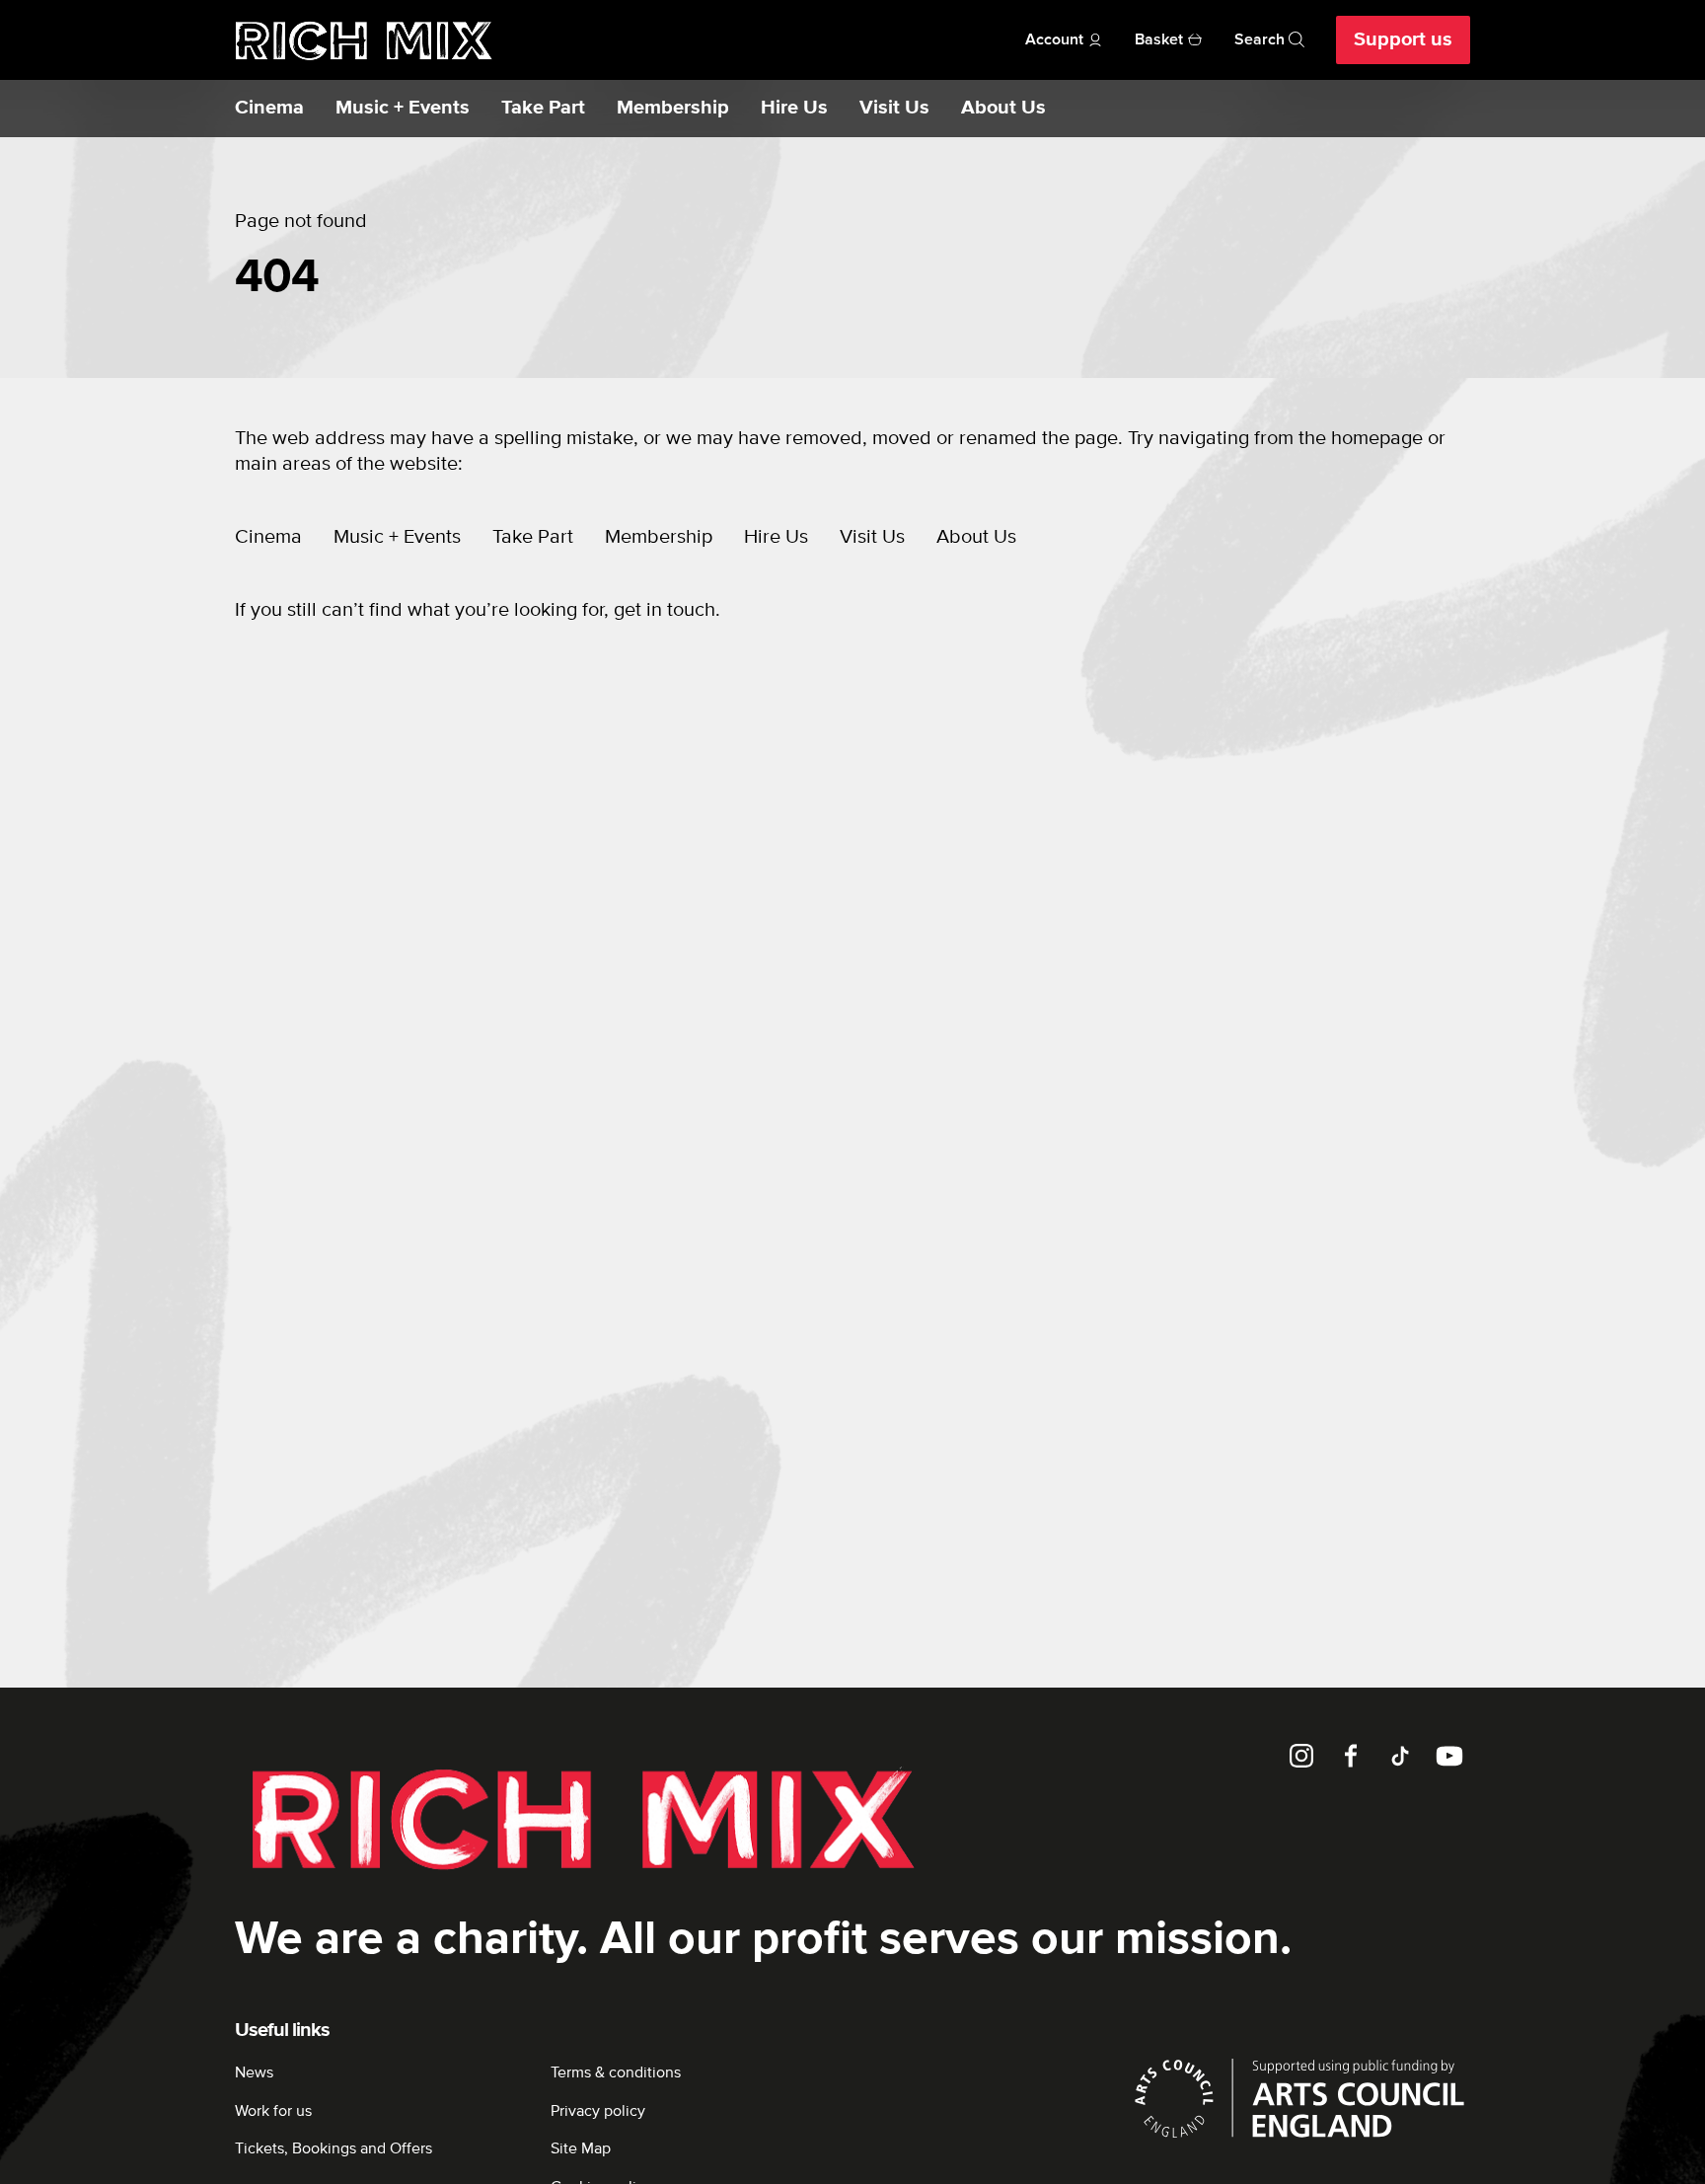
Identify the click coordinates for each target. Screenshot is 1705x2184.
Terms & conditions (616, 2072)
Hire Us (794, 108)
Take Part (543, 108)
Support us (1403, 40)
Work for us (273, 2111)
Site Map (581, 2148)
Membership (673, 108)
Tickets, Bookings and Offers (334, 2148)
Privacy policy (598, 2111)
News (254, 2072)
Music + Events (403, 108)
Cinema (269, 108)
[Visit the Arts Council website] (1299, 2098)
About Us (1003, 108)
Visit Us (894, 108)
